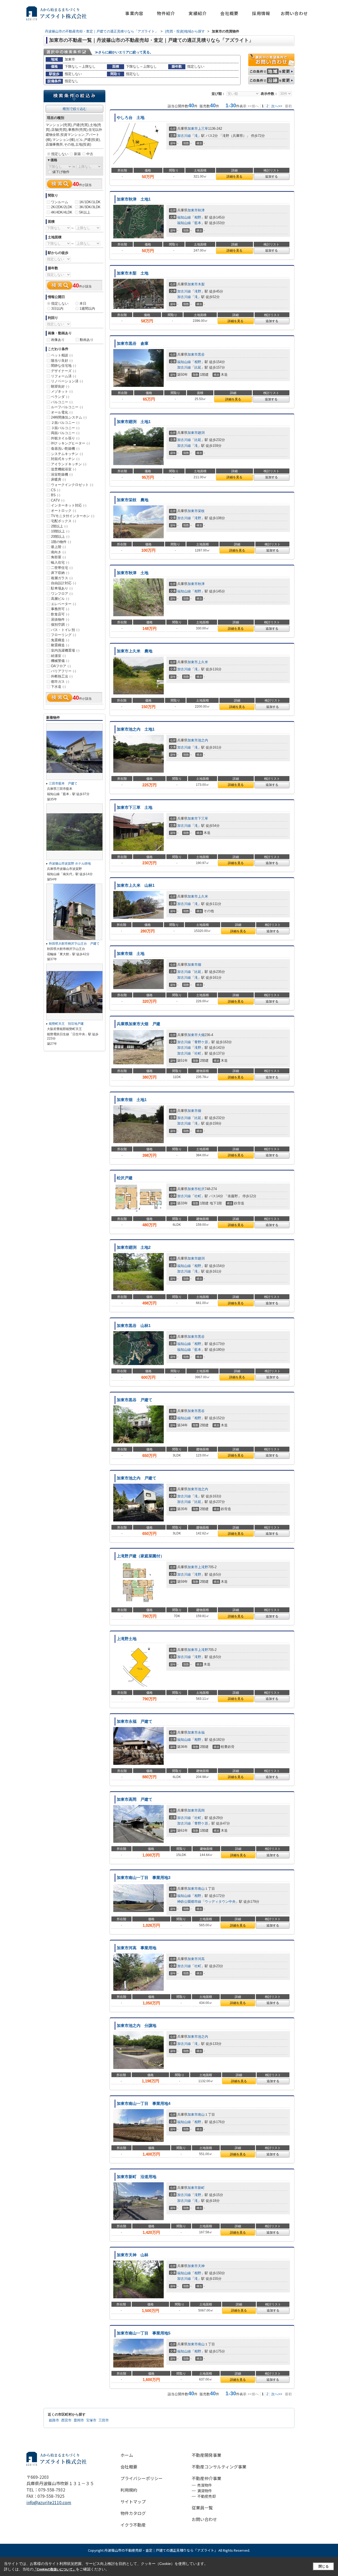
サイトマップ (133, 2501)
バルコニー (62, 402)
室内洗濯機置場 (65, 650)
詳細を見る (234, 177)
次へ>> (277, 106)
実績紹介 (198, 13)
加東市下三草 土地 (135, 807)
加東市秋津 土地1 (134, 199)
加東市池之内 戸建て (139, 1478)
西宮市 (66, 2420)
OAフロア (61, 666)
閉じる (324, 2566)
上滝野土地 (127, 1639)
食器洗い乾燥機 (65, 449)
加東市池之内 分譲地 (137, 2026)
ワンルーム (60, 202)
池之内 (203, 740)
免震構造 (60, 640)
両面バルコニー (65, 433)
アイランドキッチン (69, 464)
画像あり (58, 340)
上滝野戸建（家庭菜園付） (140, 1556)
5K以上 (85, 212)
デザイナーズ (64, 371)
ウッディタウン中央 (220, 1902)
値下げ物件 (61, 172)
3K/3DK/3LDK (90, 207)
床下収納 (60, 573)
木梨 (201, 284)
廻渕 (201, 433)
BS (56, 495)
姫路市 (54, 2420)
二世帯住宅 (62, 568)
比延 (198, 367)
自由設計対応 (64, 583)
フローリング (64, 635)
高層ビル (60, 599)
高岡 (201, 1810)
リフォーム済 (64, 376)
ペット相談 (62, 355)
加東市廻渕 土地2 (134, 1247)
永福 (201, 1732)
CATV (58, 500)
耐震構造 (60, 645)
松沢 (201, 1189)
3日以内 (57, 308)
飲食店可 (60, 614)
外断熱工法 (62, 676)
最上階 (58, 547)
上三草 (203, 129)
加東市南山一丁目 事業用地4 (144, 2104)
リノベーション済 (67, 381)
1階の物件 (61, 542)
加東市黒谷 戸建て (135, 1400)
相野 (198, 217)
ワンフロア (62, 594)
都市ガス (60, 682)
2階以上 (59, 526)
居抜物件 (60, 619)
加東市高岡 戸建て (135, 1799)
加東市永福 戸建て (135, 1721)
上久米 (203, 662)
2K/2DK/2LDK (62, 207)
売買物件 (205, 2485)
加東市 (193, 129)
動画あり (87, 340)
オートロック (64, 511)
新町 (201, 2188)
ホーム (127, 2455)
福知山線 (184, 217)
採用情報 (261, 13)
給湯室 (58, 656)
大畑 (201, 1035)
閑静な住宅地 (64, 366)
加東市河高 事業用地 (137, 1948)
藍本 (198, 223)
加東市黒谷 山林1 (134, 1326)
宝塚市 (91, 2420)
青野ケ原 (201, 1042)
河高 (201, 1959)
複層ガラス (62, 578)
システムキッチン (67, 454)
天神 (201, 2266)
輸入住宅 (60, 562)
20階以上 (60, 537)
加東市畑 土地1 (132, 1100)
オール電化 (62, 412)
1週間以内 (87, 308)
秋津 (201, 210)
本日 (83, 303)
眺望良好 (60, 386)
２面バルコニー (65, 423)
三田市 (104, 2420)
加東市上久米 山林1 (136, 885)
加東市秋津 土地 (133, 573)
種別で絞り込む (75, 109)
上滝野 (203, 1567)
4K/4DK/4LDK (62, 212)
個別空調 (60, 625)
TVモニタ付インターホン (73, 516)
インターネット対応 (69, 505)
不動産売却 (206, 2496)
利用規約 (129, 2490)
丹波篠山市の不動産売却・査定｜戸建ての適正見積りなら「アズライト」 (161, 2550)
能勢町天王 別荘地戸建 (66, 1024)
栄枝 (201, 511)
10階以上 (60, 531)
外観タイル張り (65, 438)
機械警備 (60, 661)
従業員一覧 (202, 2508)
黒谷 (201, 354)
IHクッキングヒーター (70, 443)
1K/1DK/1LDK (90, 202)
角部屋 (58, 557)
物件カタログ (133, 2513)
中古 (90, 154)
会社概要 (229, 13)
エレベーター (64, 604)
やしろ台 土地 (131, 118)
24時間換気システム (69, 417)
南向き (58, 552)
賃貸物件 (205, 2491)
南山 (201, 1889)
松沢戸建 (125, 1178)
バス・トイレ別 (65, 630)
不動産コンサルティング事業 (219, 2467)
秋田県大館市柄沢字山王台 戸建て (74, 944)
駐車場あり (62, 588)
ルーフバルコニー (67, 407)
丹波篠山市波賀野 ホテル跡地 (70, 864)
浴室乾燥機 (62, 474)
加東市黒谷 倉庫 (133, 344)
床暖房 (58, 479)
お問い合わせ (294, 13)
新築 (77, 154)
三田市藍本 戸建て (65, 783)
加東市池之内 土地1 (136, 729)
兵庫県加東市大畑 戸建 (139, 1024)
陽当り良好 (62, 361)
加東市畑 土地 (131, 954)
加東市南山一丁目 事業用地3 (144, 1878)
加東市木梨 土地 (133, 273)
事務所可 (60, 609)
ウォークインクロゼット (72, 485)
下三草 (203, 818)
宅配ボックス (64, 521)
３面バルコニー (65, 428)
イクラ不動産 (133, 2525)
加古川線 (184, 136)
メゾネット (62, 391)
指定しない (60, 154)
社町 (198, 1053)
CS (56, 490)
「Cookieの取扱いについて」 (55, 2569)
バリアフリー (64, 671)
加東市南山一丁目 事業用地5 (144, 2333)
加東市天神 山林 (133, 2255)
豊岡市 (79, 2420)
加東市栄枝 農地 (133, 500)
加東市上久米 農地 (135, 651)
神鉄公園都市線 (189, 1902)
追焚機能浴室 (64, 469)
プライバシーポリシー (142, 2478)
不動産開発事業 (206, 2455)
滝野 (198, 291)
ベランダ (60, 397)
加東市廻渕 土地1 (134, 422)
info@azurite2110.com (49, 2502)
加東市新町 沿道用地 (137, 2177)
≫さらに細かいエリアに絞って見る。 (124, 52)
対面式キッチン (65, 459)
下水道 (58, 687)
